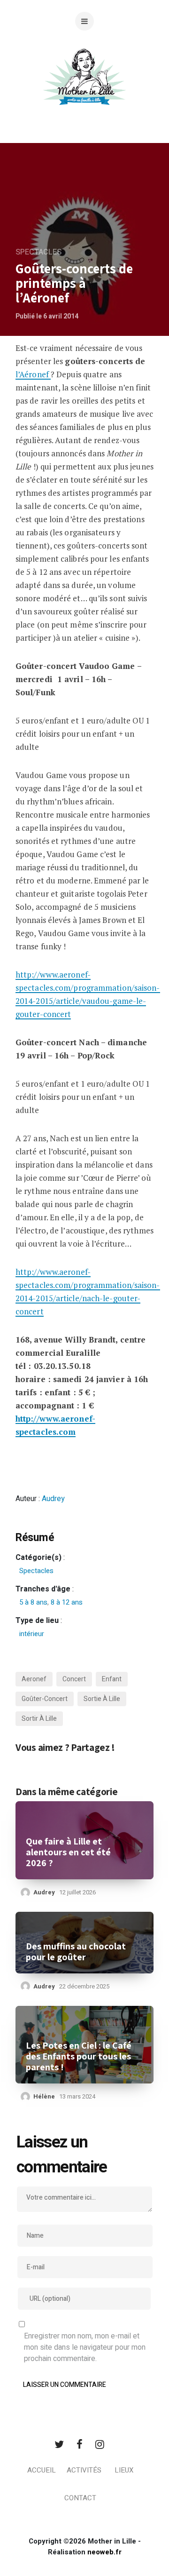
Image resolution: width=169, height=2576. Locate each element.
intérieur (32, 1634)
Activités (84, 2470)
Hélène (44, 2096)
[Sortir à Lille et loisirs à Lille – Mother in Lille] (84, 88)
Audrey (53, 1499)
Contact (80, 2498)
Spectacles (38, 252)
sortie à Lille (102, 1699)
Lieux (124, 2470)
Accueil (42, 2470)
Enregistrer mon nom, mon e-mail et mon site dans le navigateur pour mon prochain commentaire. (85, 2347)
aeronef (34, 1679)
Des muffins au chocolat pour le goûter (76, 1952)
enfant (112, 1679)
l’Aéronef (33, 374)
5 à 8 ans (33, 1602)
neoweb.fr (104, 2552)
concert (74, 1679)
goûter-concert (45, 1699)
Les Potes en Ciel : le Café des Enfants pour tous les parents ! (79, 2056)
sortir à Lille (39, 1719)
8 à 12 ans (67, 1602)
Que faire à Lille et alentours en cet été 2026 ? (68, 1852)
